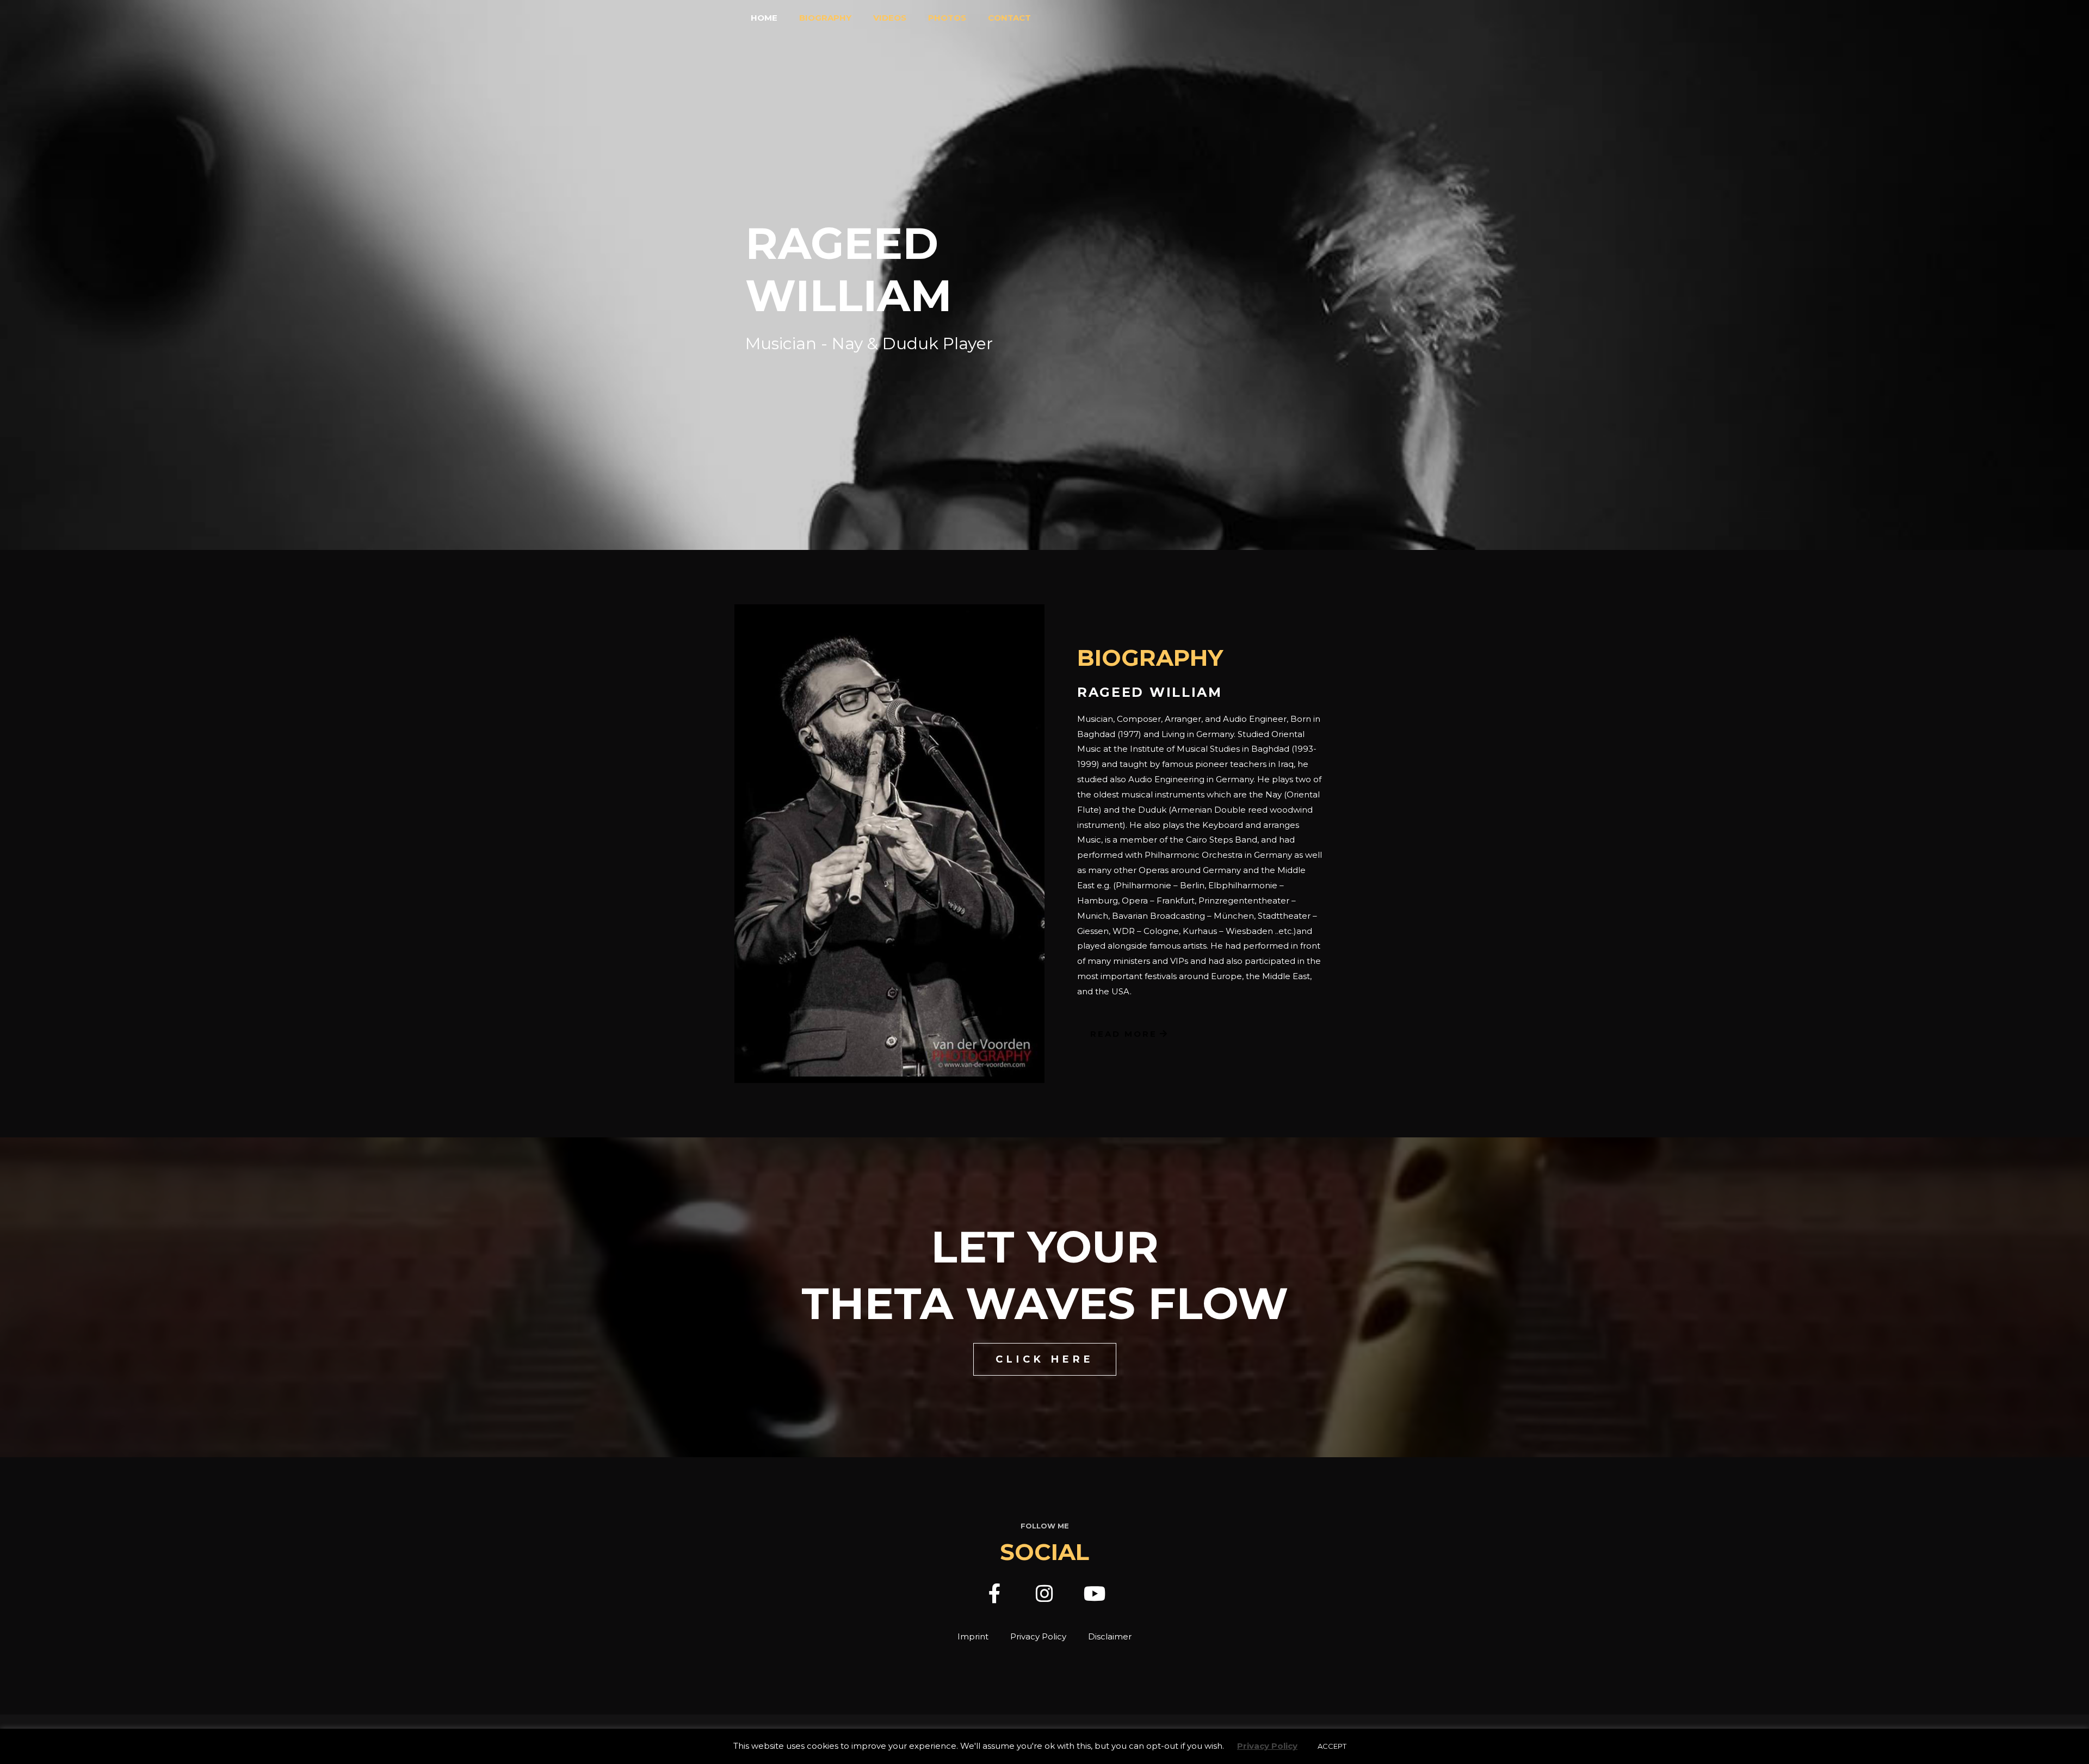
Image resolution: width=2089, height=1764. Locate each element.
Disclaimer (1110, 1636)
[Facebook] (994, 1594)
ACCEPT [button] (1332, 1746)
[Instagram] (1044, 1594)
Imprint (973, 1636)
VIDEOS (890, 18)
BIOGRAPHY (825, 18)
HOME (764, 18)
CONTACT (1009, 18)
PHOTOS (947, 18)
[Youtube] (1095, 1594)
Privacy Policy (1038, 1636)
